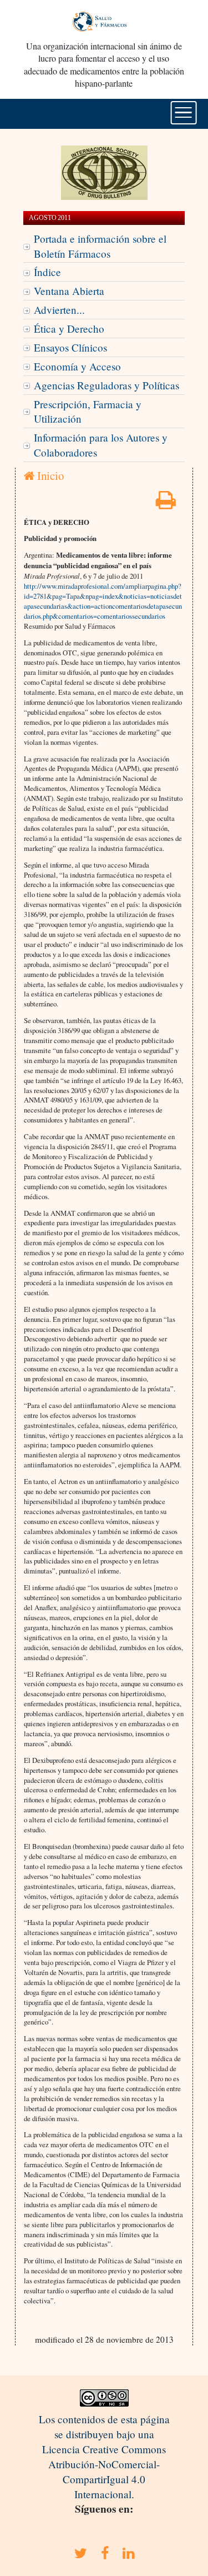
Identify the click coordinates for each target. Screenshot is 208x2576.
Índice (47, 272)
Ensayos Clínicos (70, 347)
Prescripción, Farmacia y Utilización (88, 412)
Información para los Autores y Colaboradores (101, 445)
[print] (166, 503)
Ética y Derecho (69, 329)
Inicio (49, 475)
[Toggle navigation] (183, 113)
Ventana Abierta (69, 291)
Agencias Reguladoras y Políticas (106, 385)
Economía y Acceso (77, 366)
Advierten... (59, 310)
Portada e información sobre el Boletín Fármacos (100, 246)
